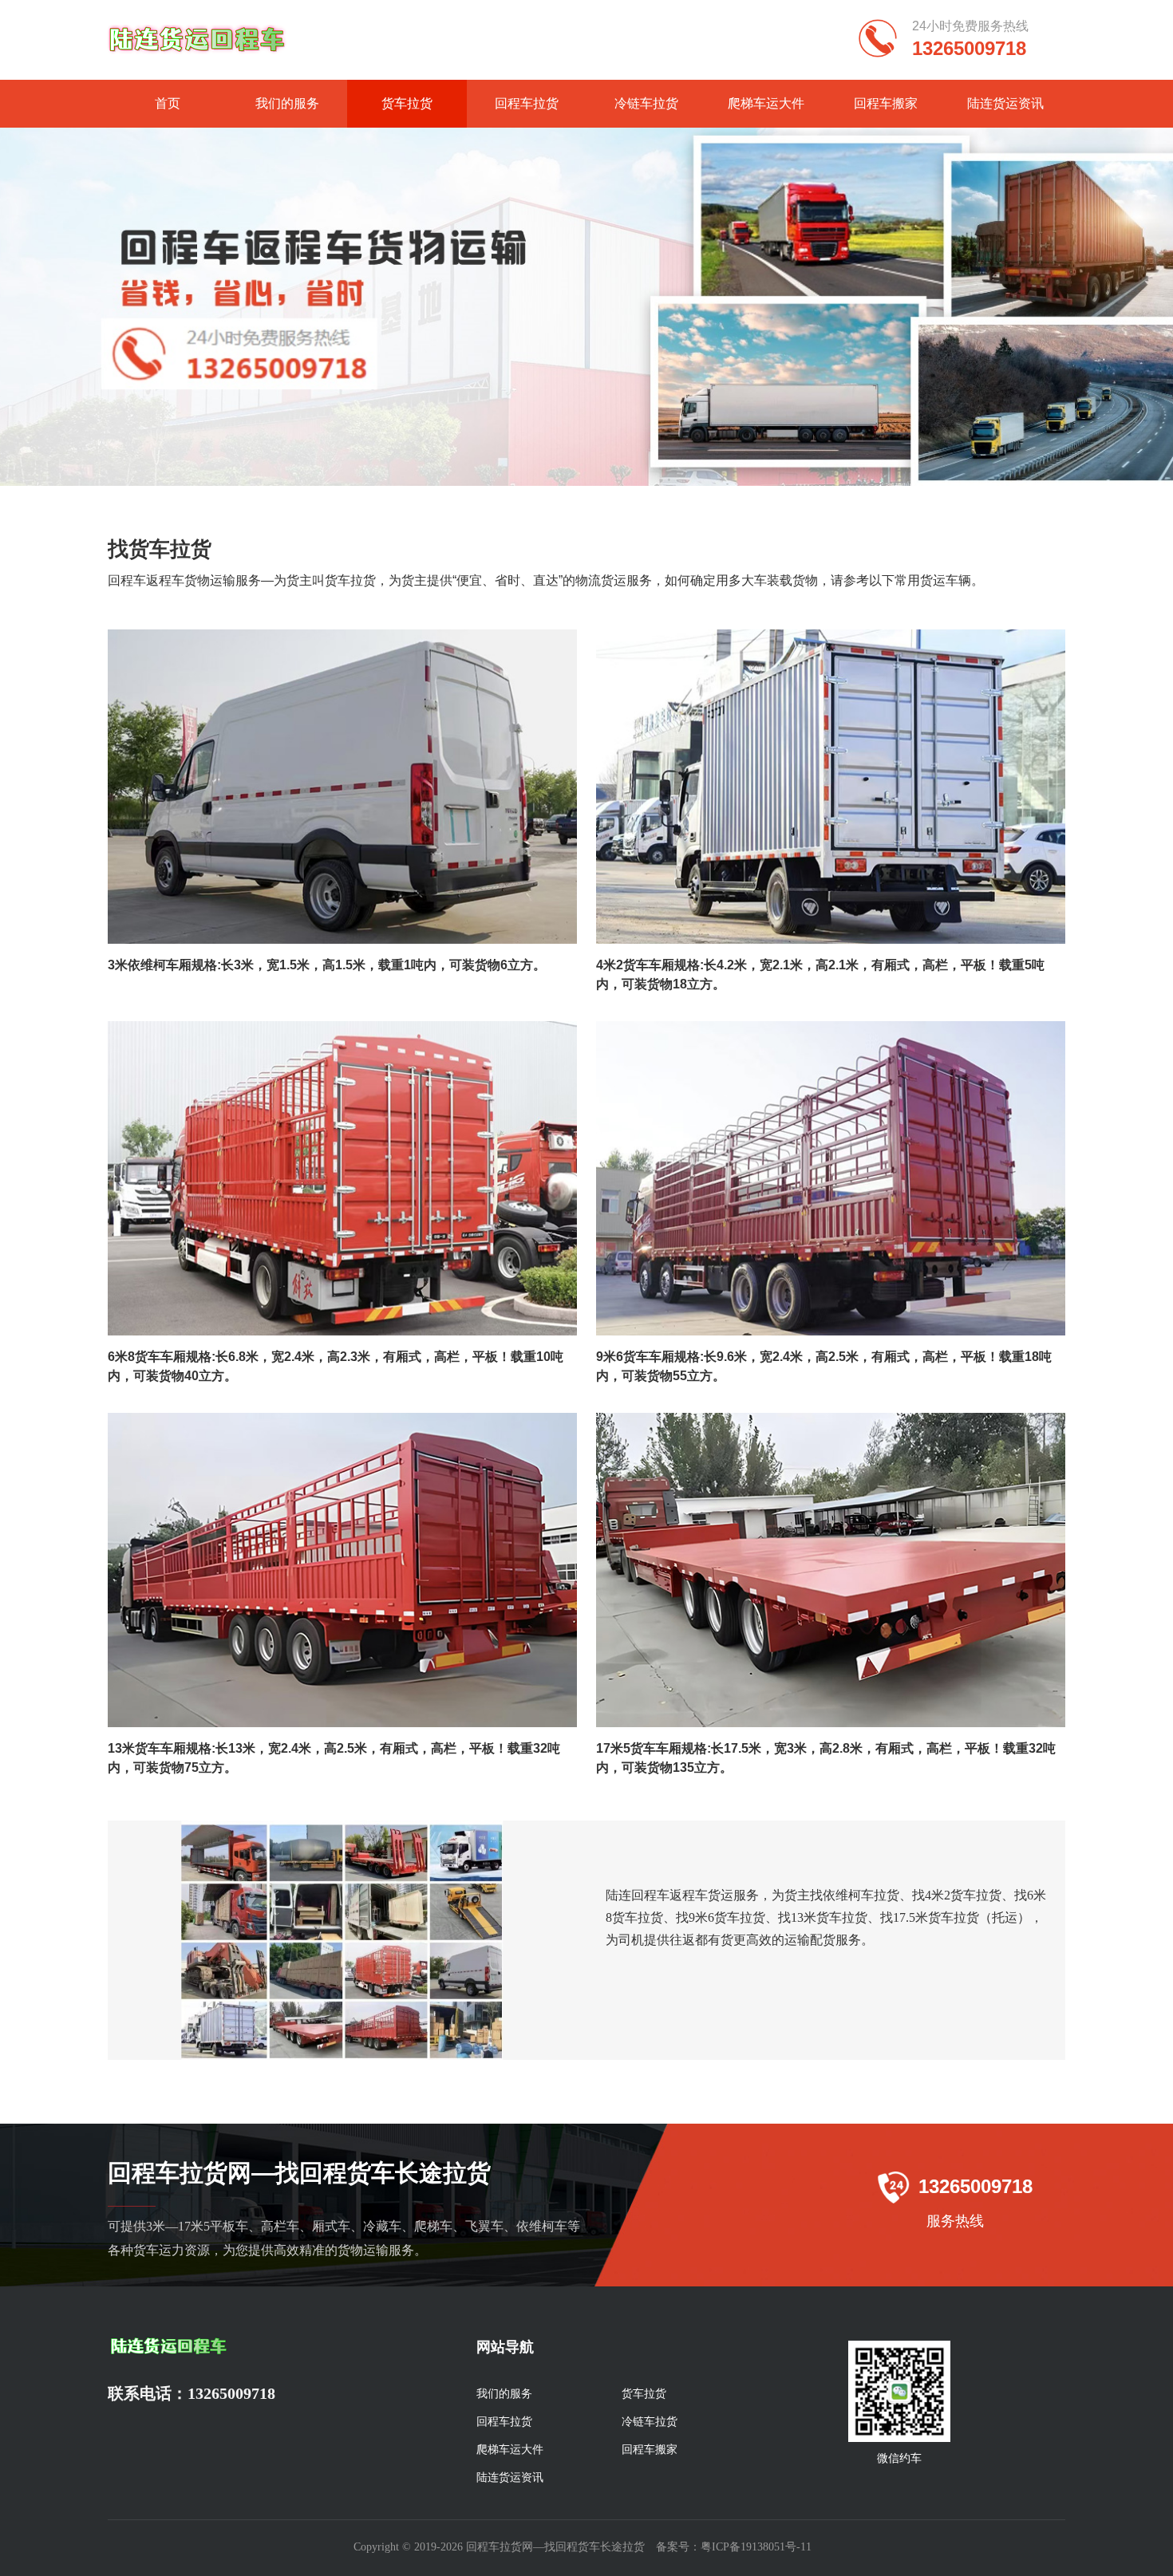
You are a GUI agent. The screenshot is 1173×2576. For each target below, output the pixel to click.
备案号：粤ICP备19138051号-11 (734, 2547)
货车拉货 (407, 103)
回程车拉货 (527, 103)
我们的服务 (287, 103)
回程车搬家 (886, 103)
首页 (168, 103)
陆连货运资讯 (1005, 103)
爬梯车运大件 (766, 103)
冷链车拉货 (646, 103)
